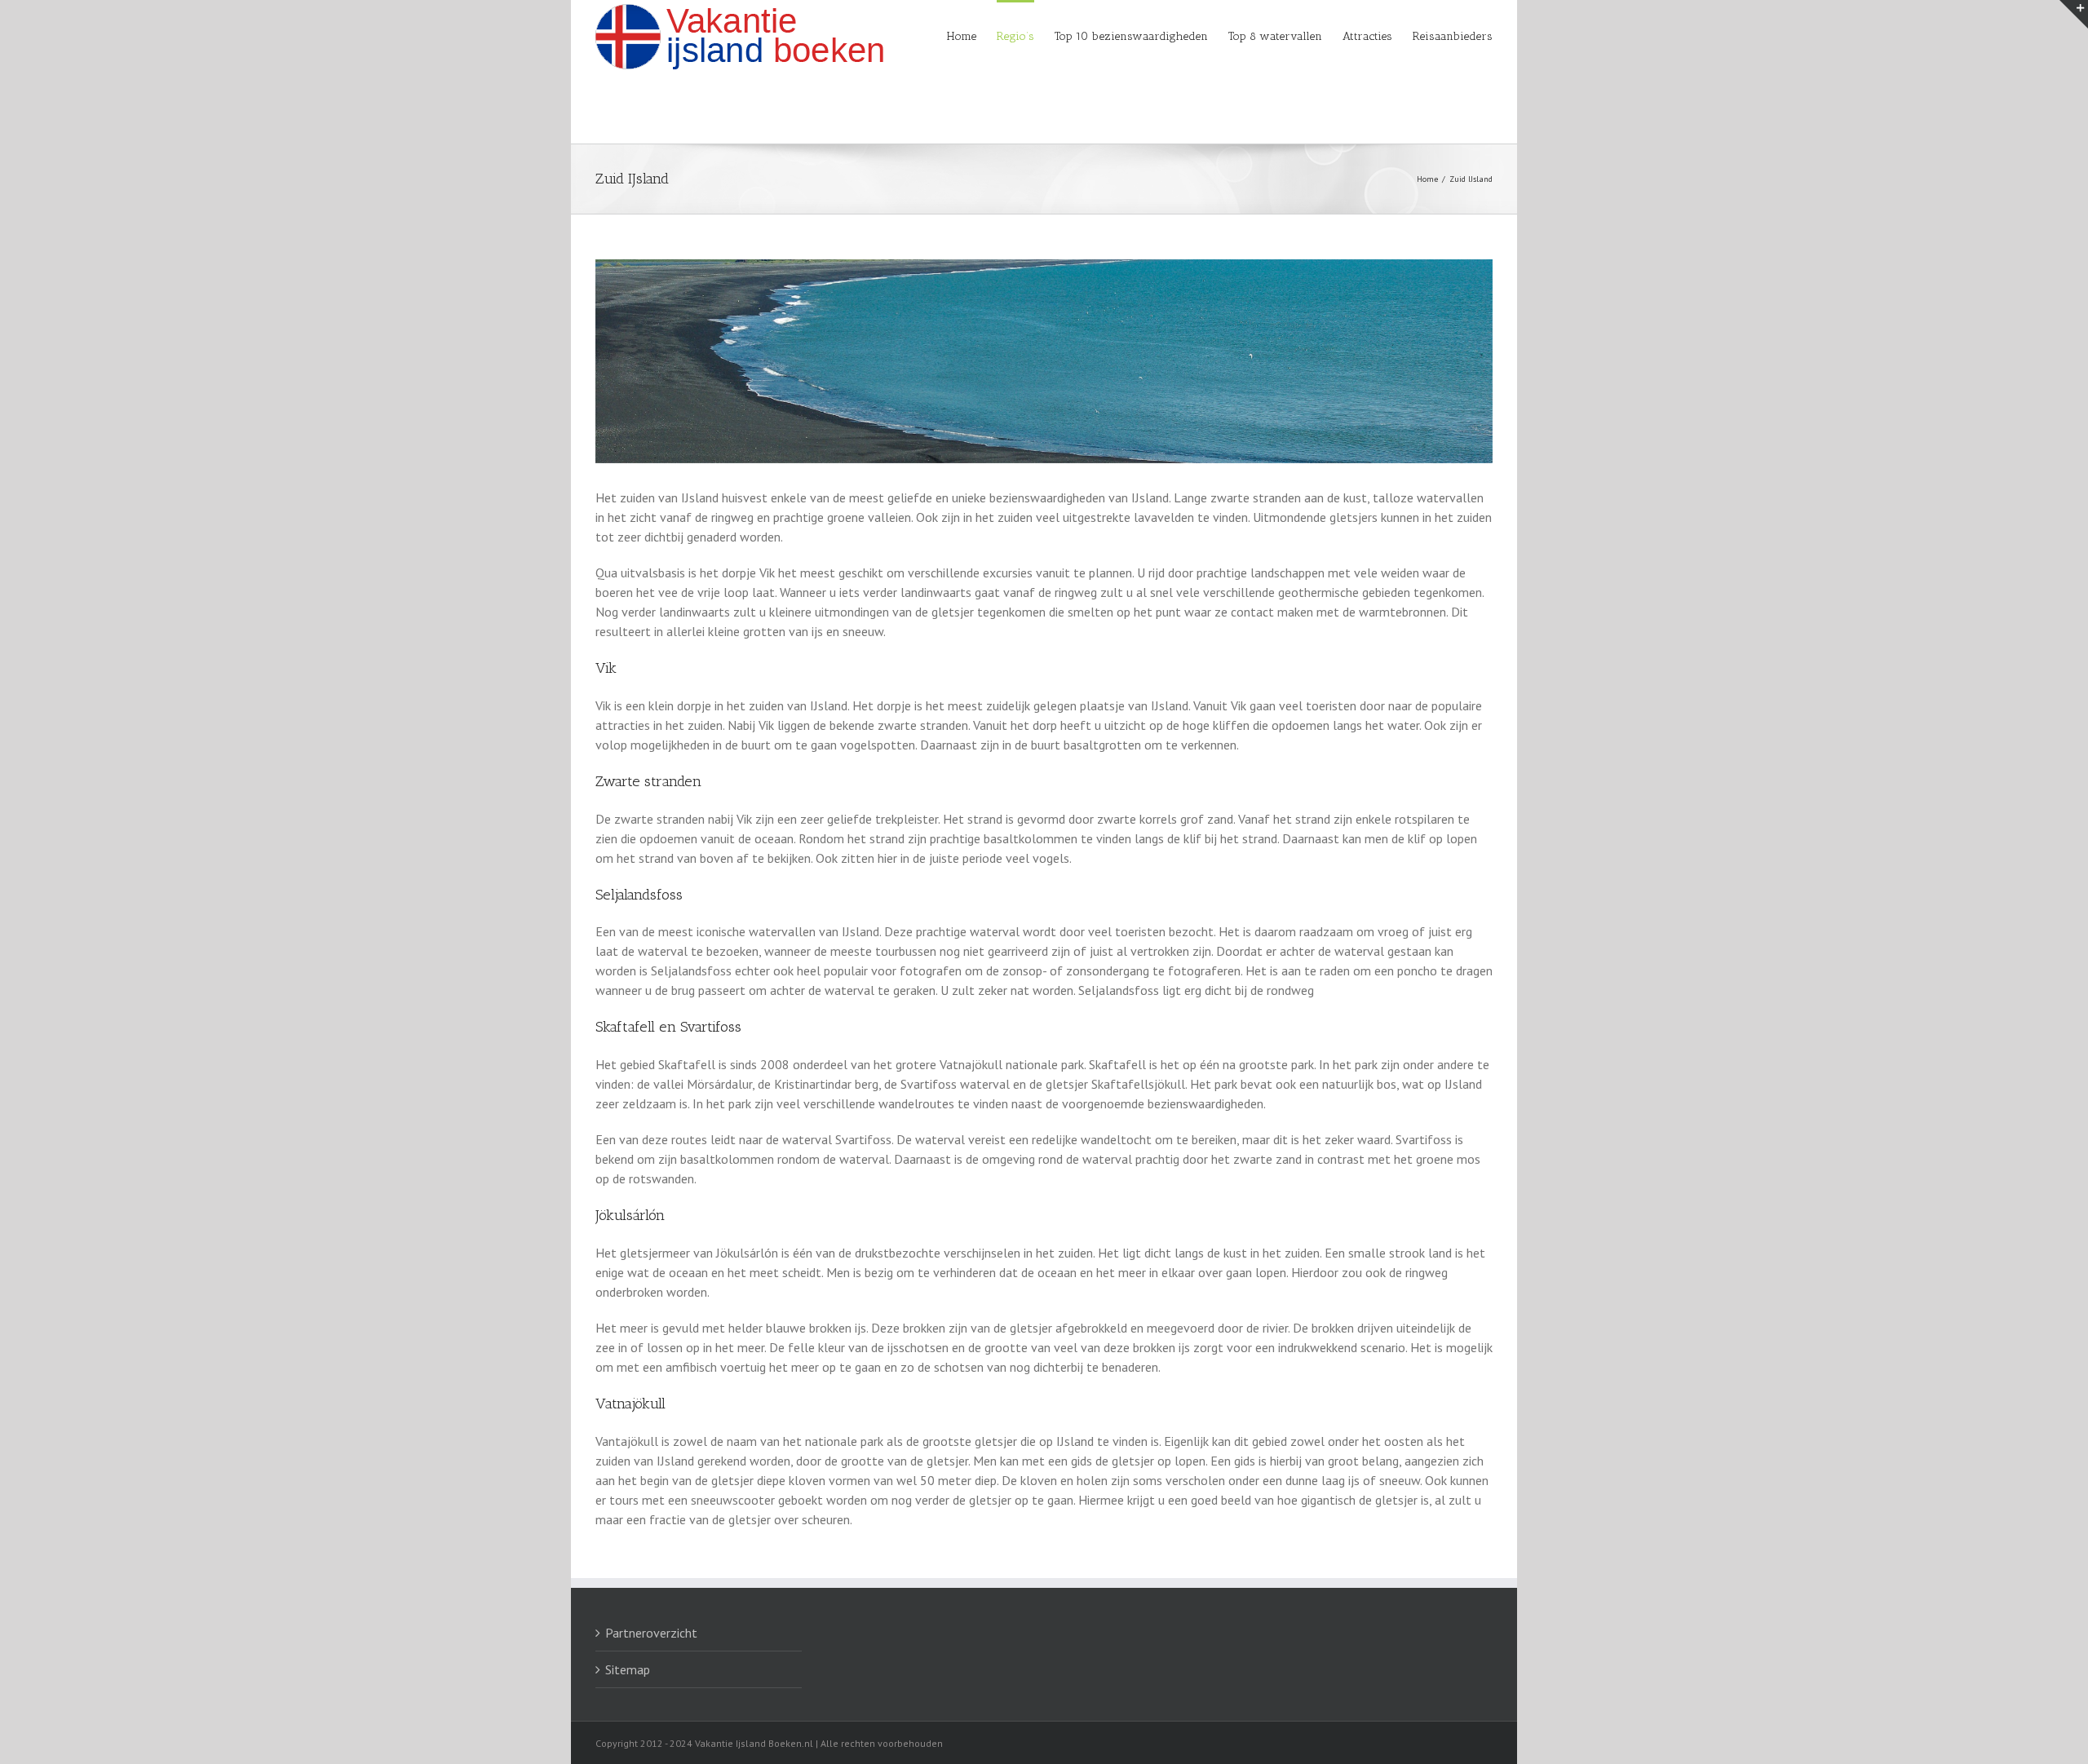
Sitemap (628, 1669)
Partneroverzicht (651, 1633)
